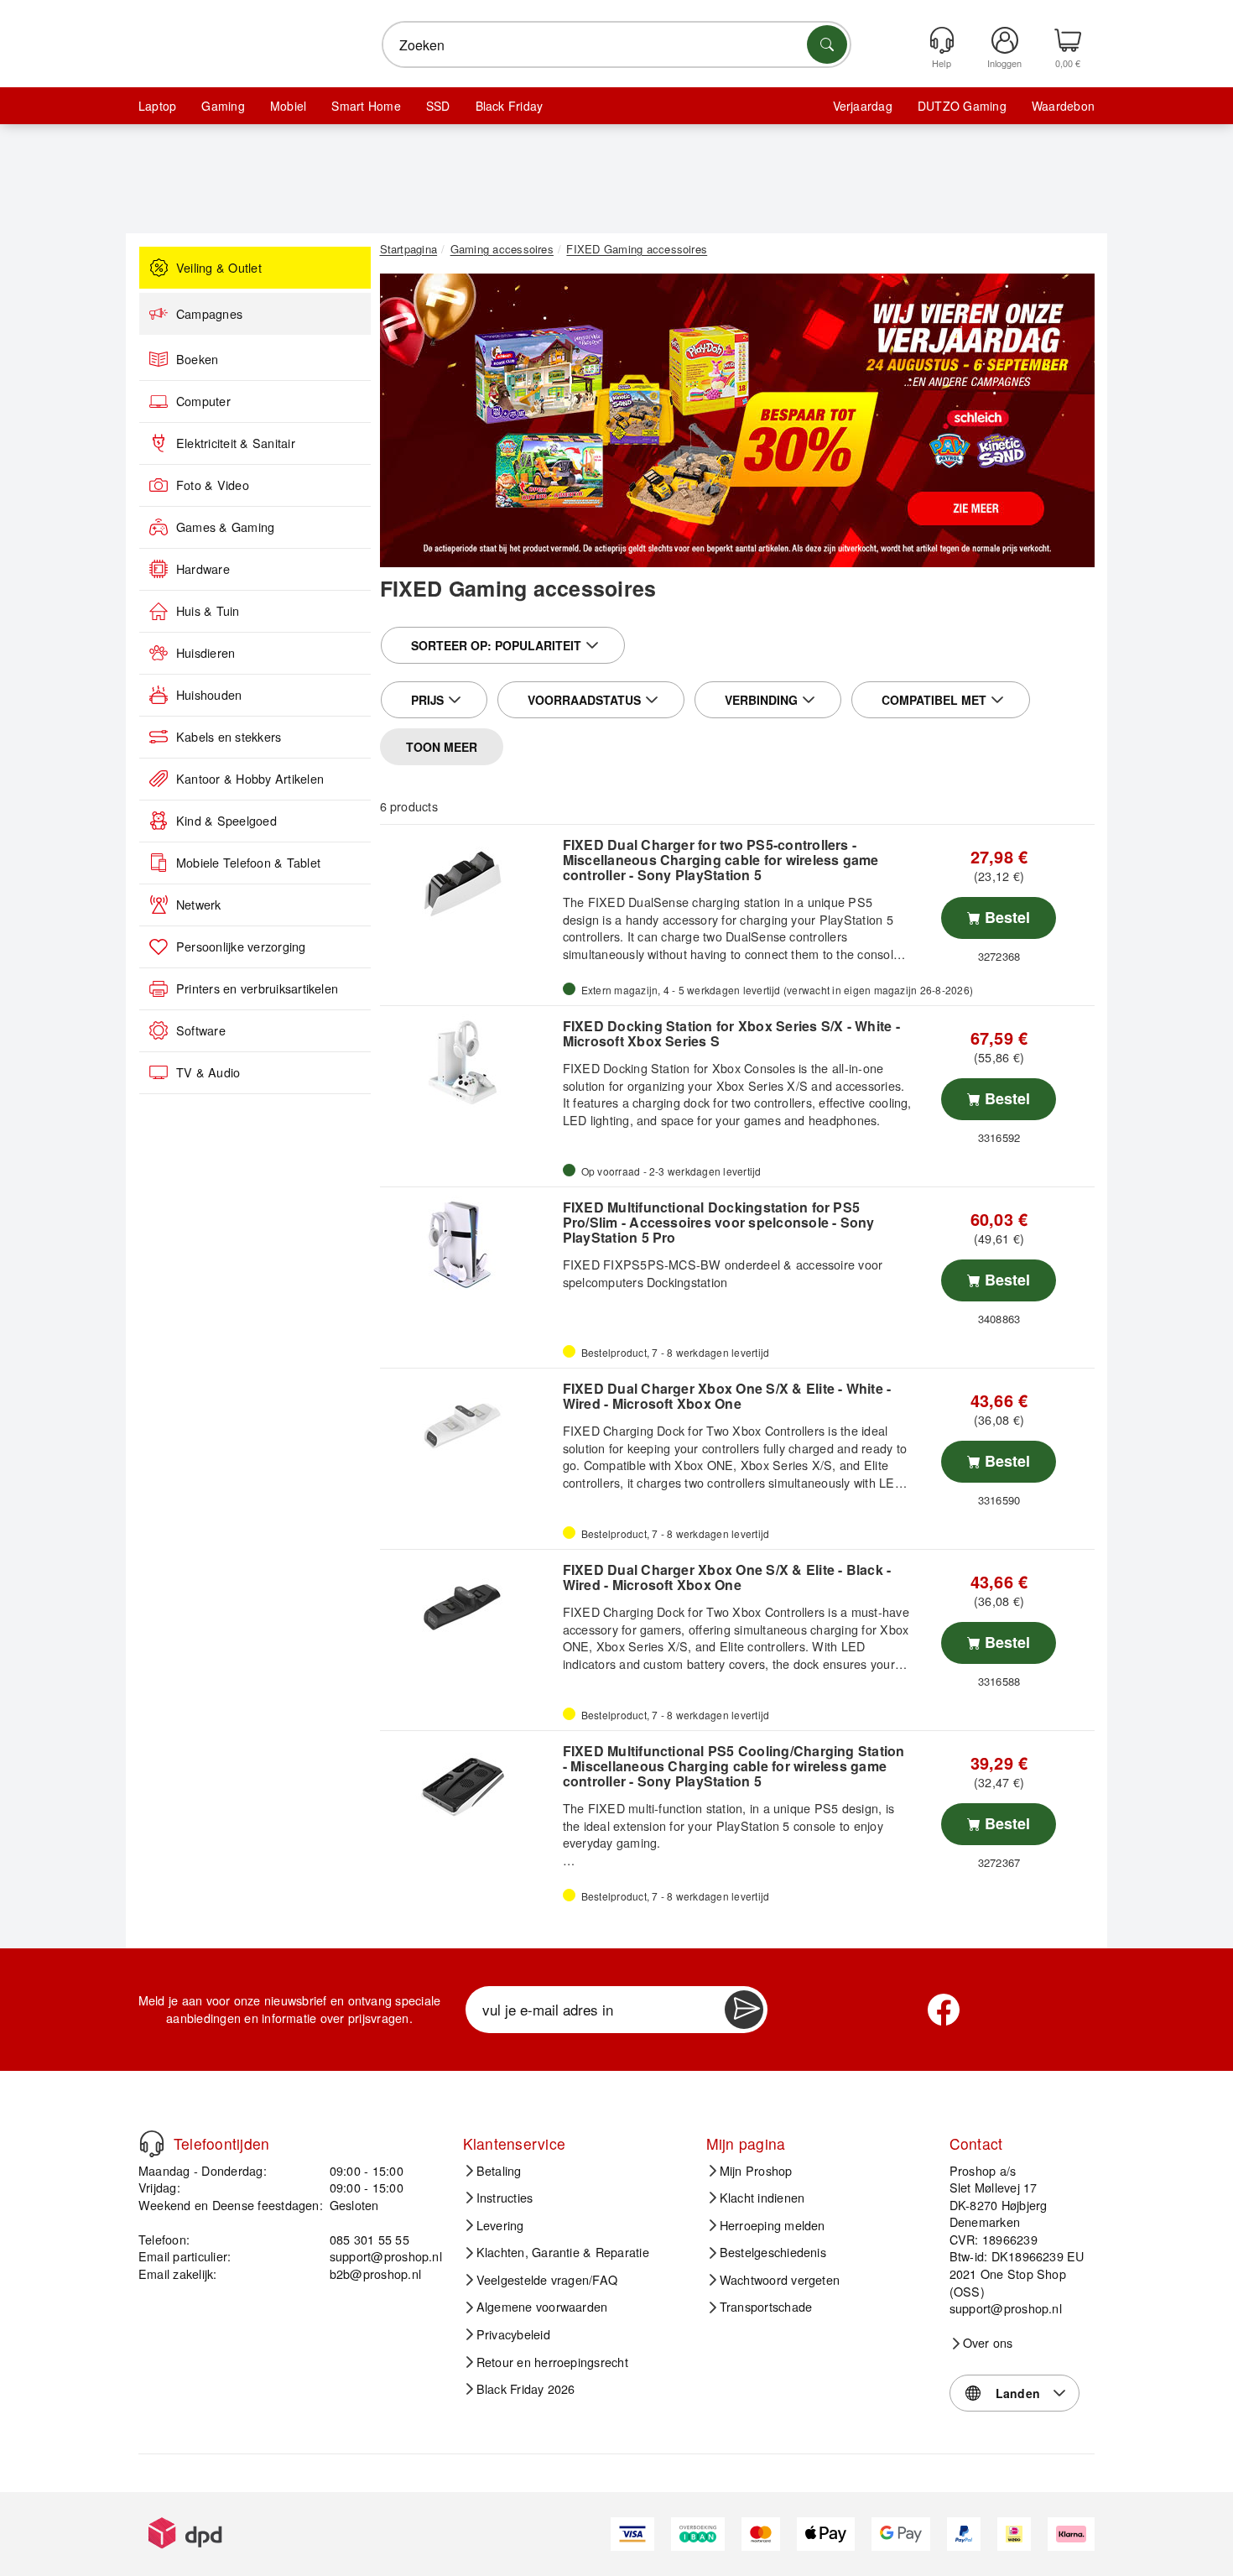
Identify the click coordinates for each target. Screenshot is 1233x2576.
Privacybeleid (513, 2334)
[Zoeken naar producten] (827, 44)
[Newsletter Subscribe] (744, 2010)
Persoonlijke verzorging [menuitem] (241, 946)
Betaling (499, 2171)
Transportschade (766, 2307)
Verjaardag (863, 106)
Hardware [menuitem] (203, 569)
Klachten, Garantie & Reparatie (563, 2252)
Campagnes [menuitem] (209, 314)
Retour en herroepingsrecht (552, 2362)
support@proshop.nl (386, 2256)
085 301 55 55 (369, 2239)
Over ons (988, 2343)
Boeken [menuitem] (197, 359)
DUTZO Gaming (962, 106)
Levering (500, 2225)
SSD (438, 106)
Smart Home (366, 106)
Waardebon (1063, 106)
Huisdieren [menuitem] (205, 653)
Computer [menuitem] (203, 401)
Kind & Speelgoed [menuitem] (226, 821)
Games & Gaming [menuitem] (225, 527)
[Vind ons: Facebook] (944, 2010)
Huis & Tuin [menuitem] (208, 611)
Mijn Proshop (756, 2171)
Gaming (223, 106)
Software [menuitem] (201, 1030)
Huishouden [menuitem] (209, 695)
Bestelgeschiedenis (773, 2252)
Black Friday (510, 106)
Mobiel (288, 106)
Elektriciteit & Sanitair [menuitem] (236, 443)
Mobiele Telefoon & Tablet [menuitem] (248, 863)
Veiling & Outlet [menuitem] (219, 268)
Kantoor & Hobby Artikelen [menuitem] (250, 779)
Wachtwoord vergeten (780, 2280)
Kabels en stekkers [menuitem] (229, 737)
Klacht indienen (762, 2198)
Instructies (505, 2198)
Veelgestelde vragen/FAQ (547, 2280)
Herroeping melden (773, 2225)
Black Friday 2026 (526, 2389)
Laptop (157, 106)
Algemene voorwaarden (542, 2307)
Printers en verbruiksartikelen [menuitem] (257, 988)
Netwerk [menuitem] (199, 905)
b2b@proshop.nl (375, 2274)
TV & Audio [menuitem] (208, 1072)
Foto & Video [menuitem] (213, 485)
